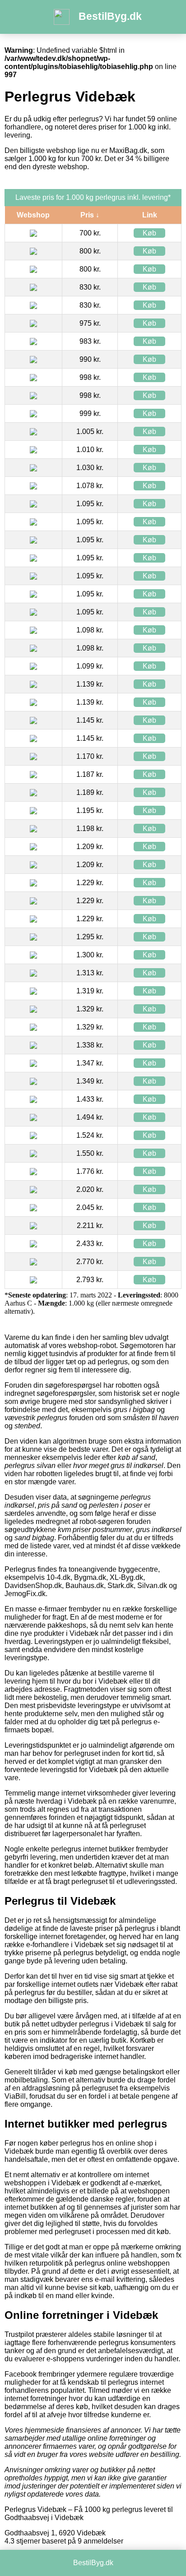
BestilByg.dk (110, 16)
